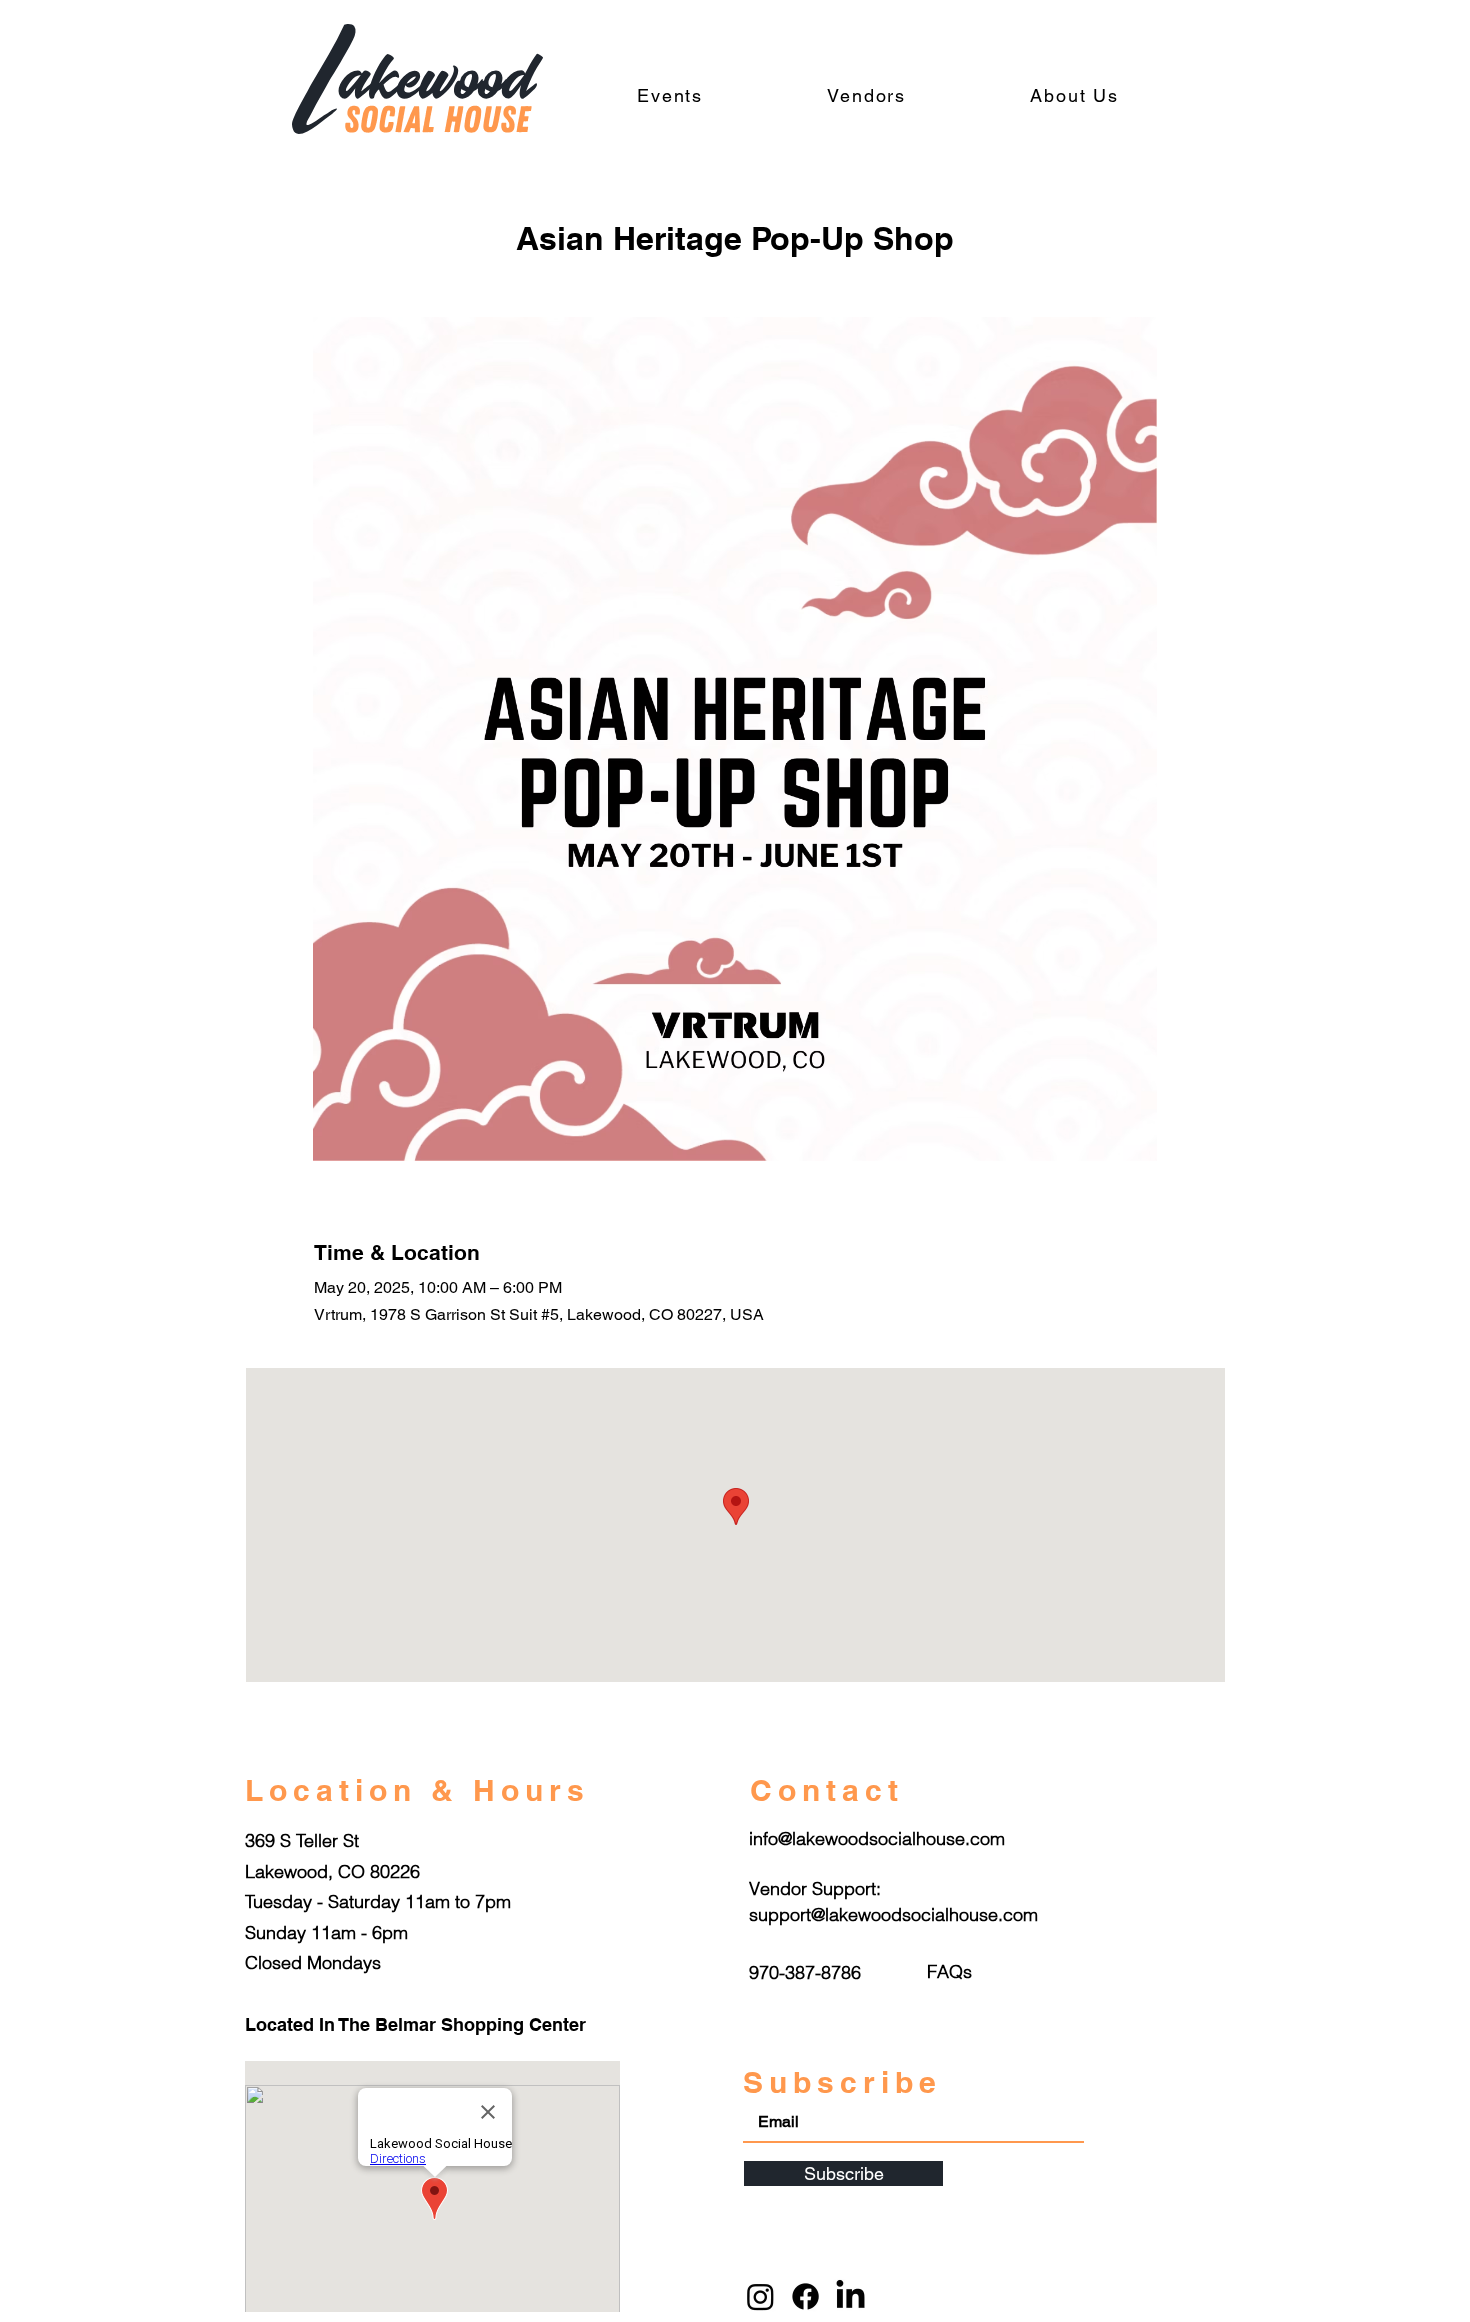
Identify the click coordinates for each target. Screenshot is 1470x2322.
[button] (949, 1971)
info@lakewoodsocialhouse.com (877, 1838)
